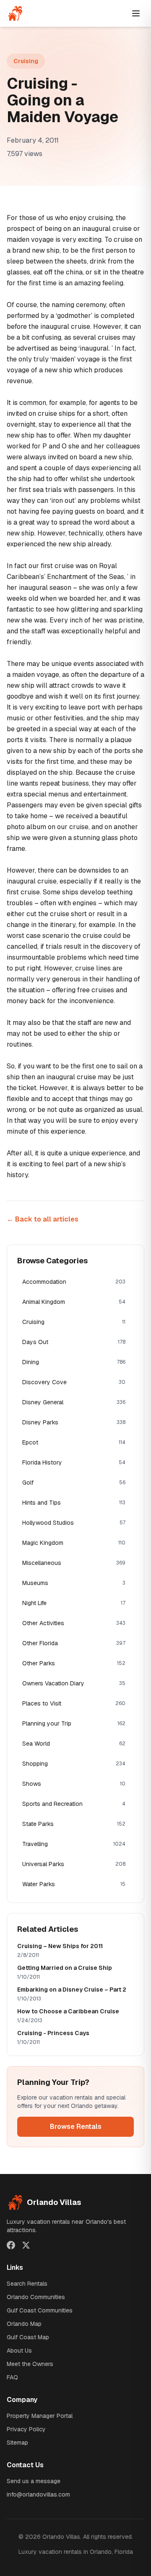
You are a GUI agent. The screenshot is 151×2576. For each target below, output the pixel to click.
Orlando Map (24, 2324)
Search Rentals (27, 2284)
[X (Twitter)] (26, 2245)
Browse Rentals (76, 2127)
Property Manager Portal (40, 2416)
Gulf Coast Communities (40, 2310)
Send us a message (34, 2481)
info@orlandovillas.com (38, 2494)
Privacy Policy (26, 2429)
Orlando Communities (36, 2297)
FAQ (12, 2377)
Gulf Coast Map (28, 2337)
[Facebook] (11, 2245)
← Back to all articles (43, 1219)
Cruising (26, 61)
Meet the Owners (30, 2364)
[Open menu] (136, 13)
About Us (19, 2351)
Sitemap (17, 2443)
